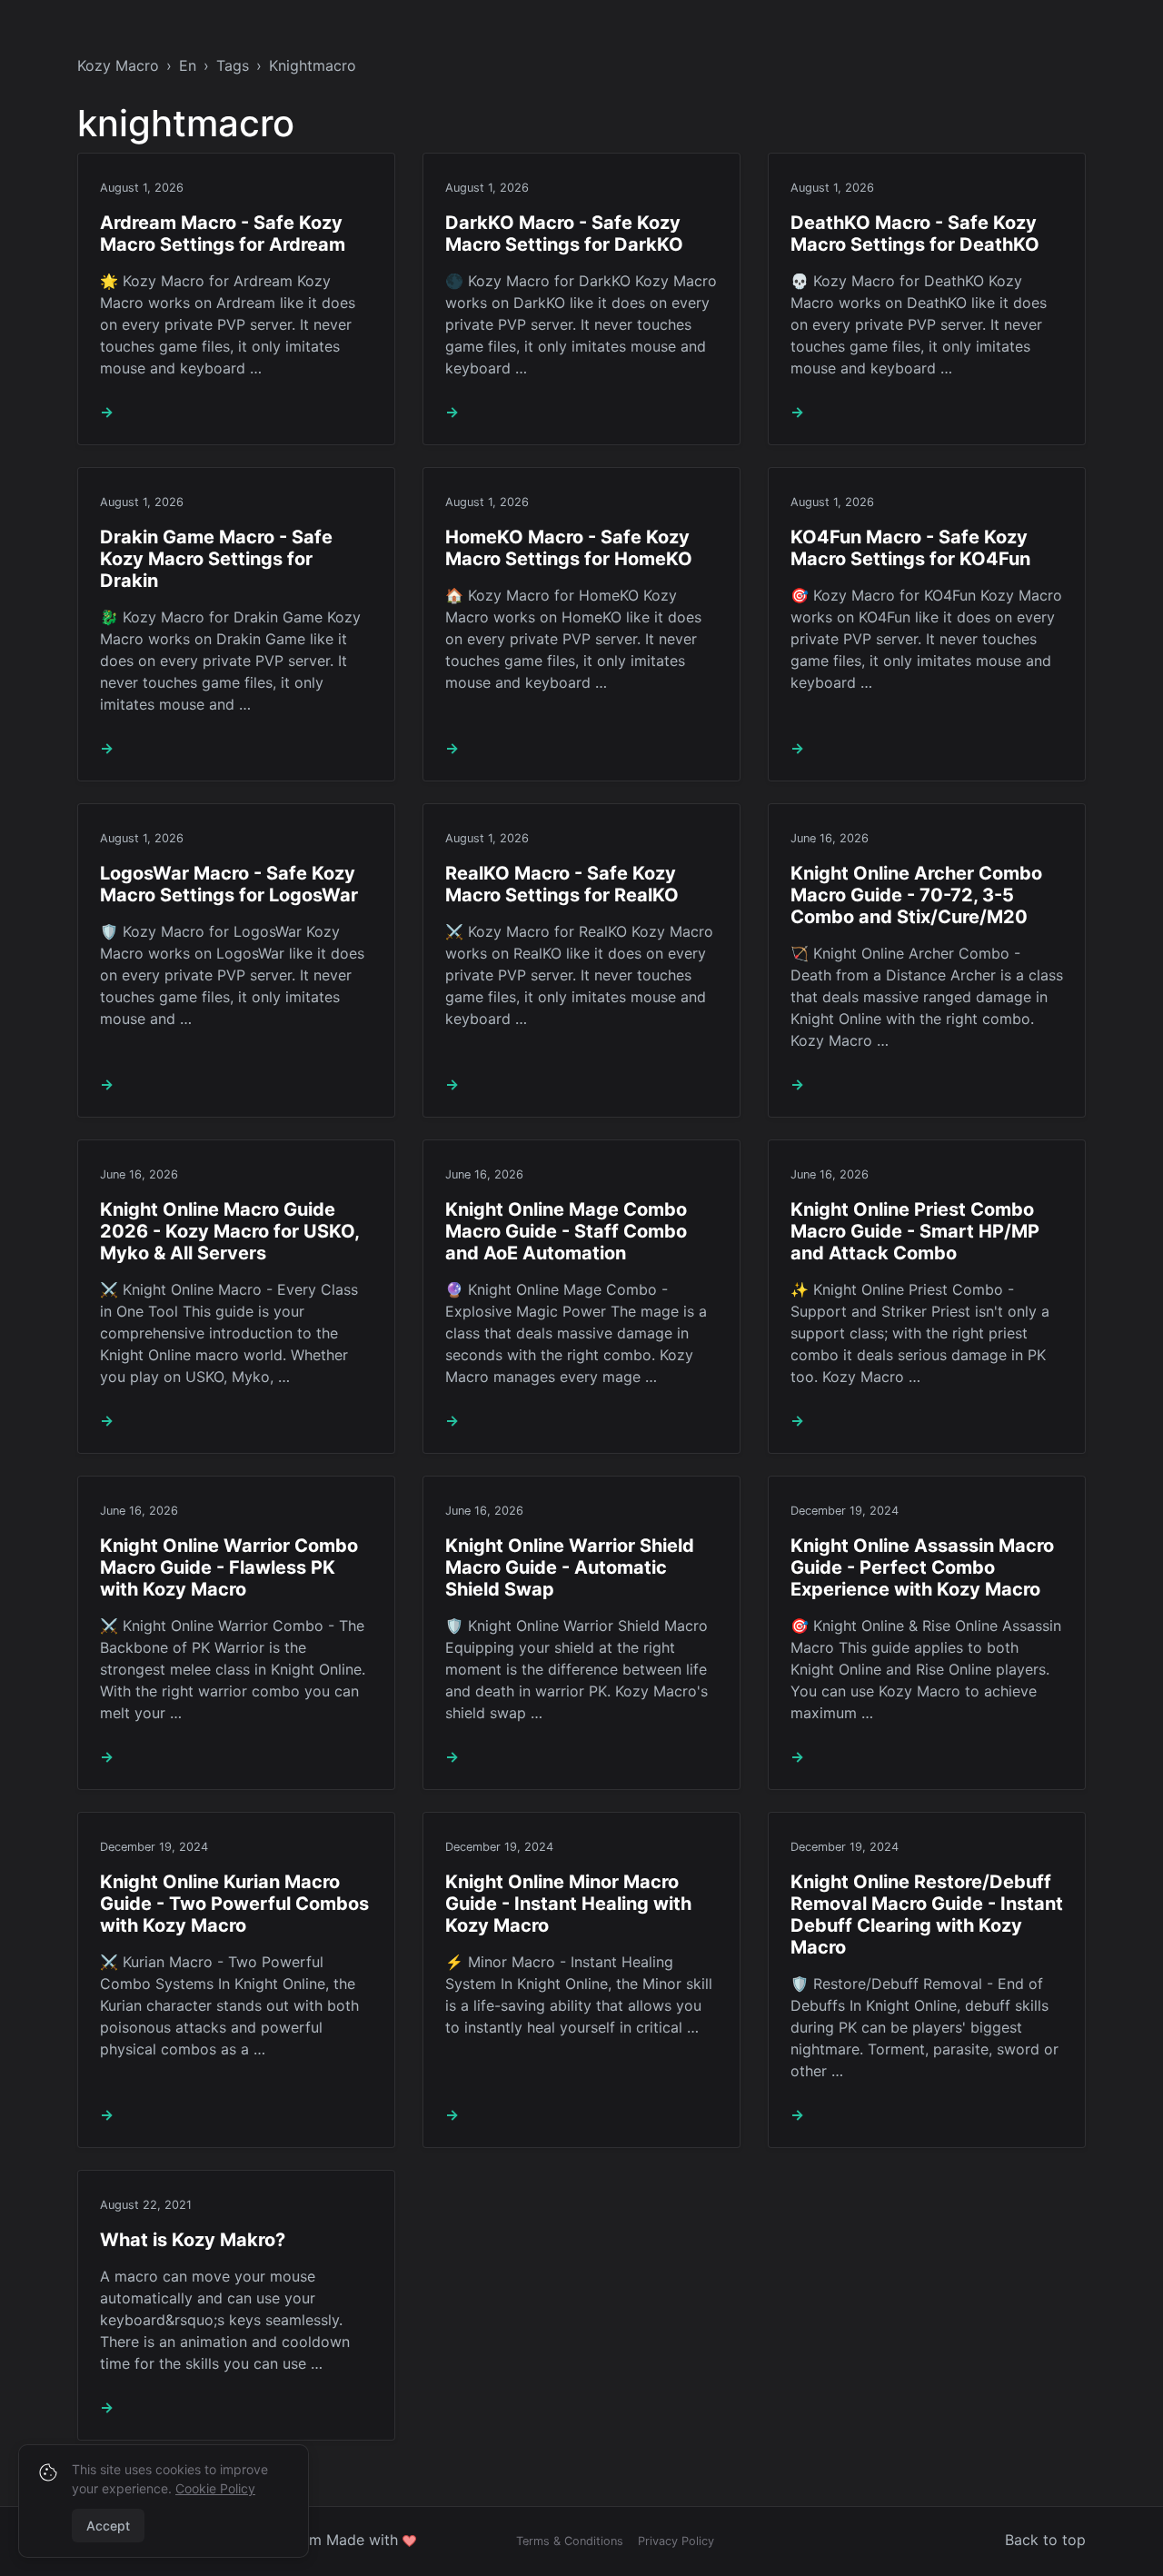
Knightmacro (313, 65)
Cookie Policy (215, 2488)
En (188, 65)
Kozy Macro (118, 65)
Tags (233, 65)
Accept (108, 2526)
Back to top (1045, 2540)
